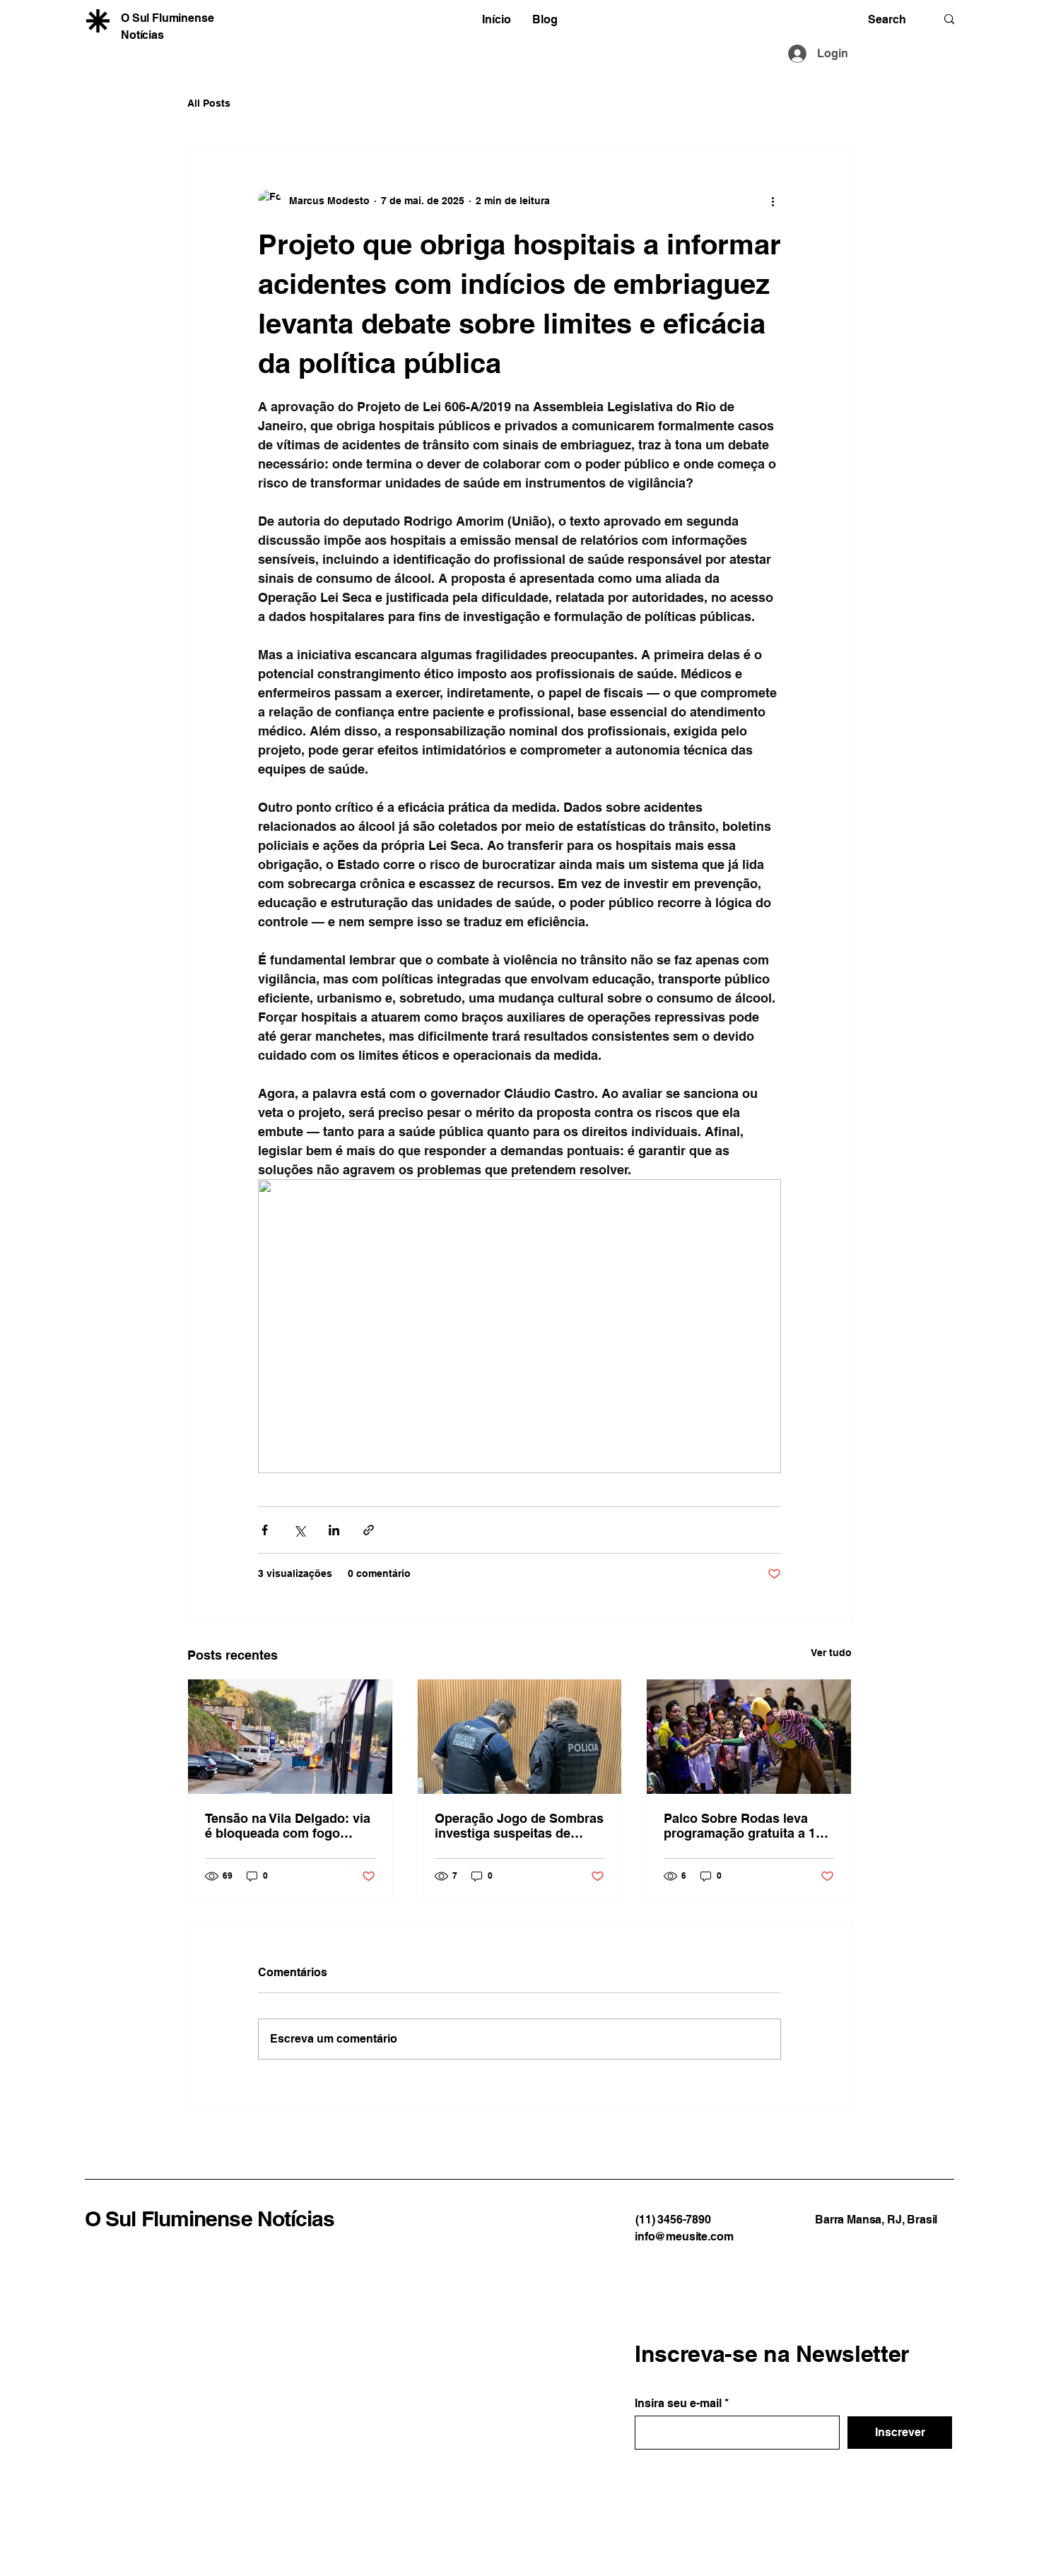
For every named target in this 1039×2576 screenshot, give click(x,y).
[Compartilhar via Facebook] (265, 1530)
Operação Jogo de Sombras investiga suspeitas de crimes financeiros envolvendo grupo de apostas (519, 1826)
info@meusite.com (684, 2237)
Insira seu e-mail (678, 2404)
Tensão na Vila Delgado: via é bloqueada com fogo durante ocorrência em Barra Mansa (288, 1826)
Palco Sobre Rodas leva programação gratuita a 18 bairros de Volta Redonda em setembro (743, 1826)
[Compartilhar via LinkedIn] (334, 1530)
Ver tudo (831, 1653)
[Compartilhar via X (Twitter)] (299, 1530)
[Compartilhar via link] (369, 1530)
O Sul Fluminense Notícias (210, 2218)
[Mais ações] (773, 201)
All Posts (209, 103)
